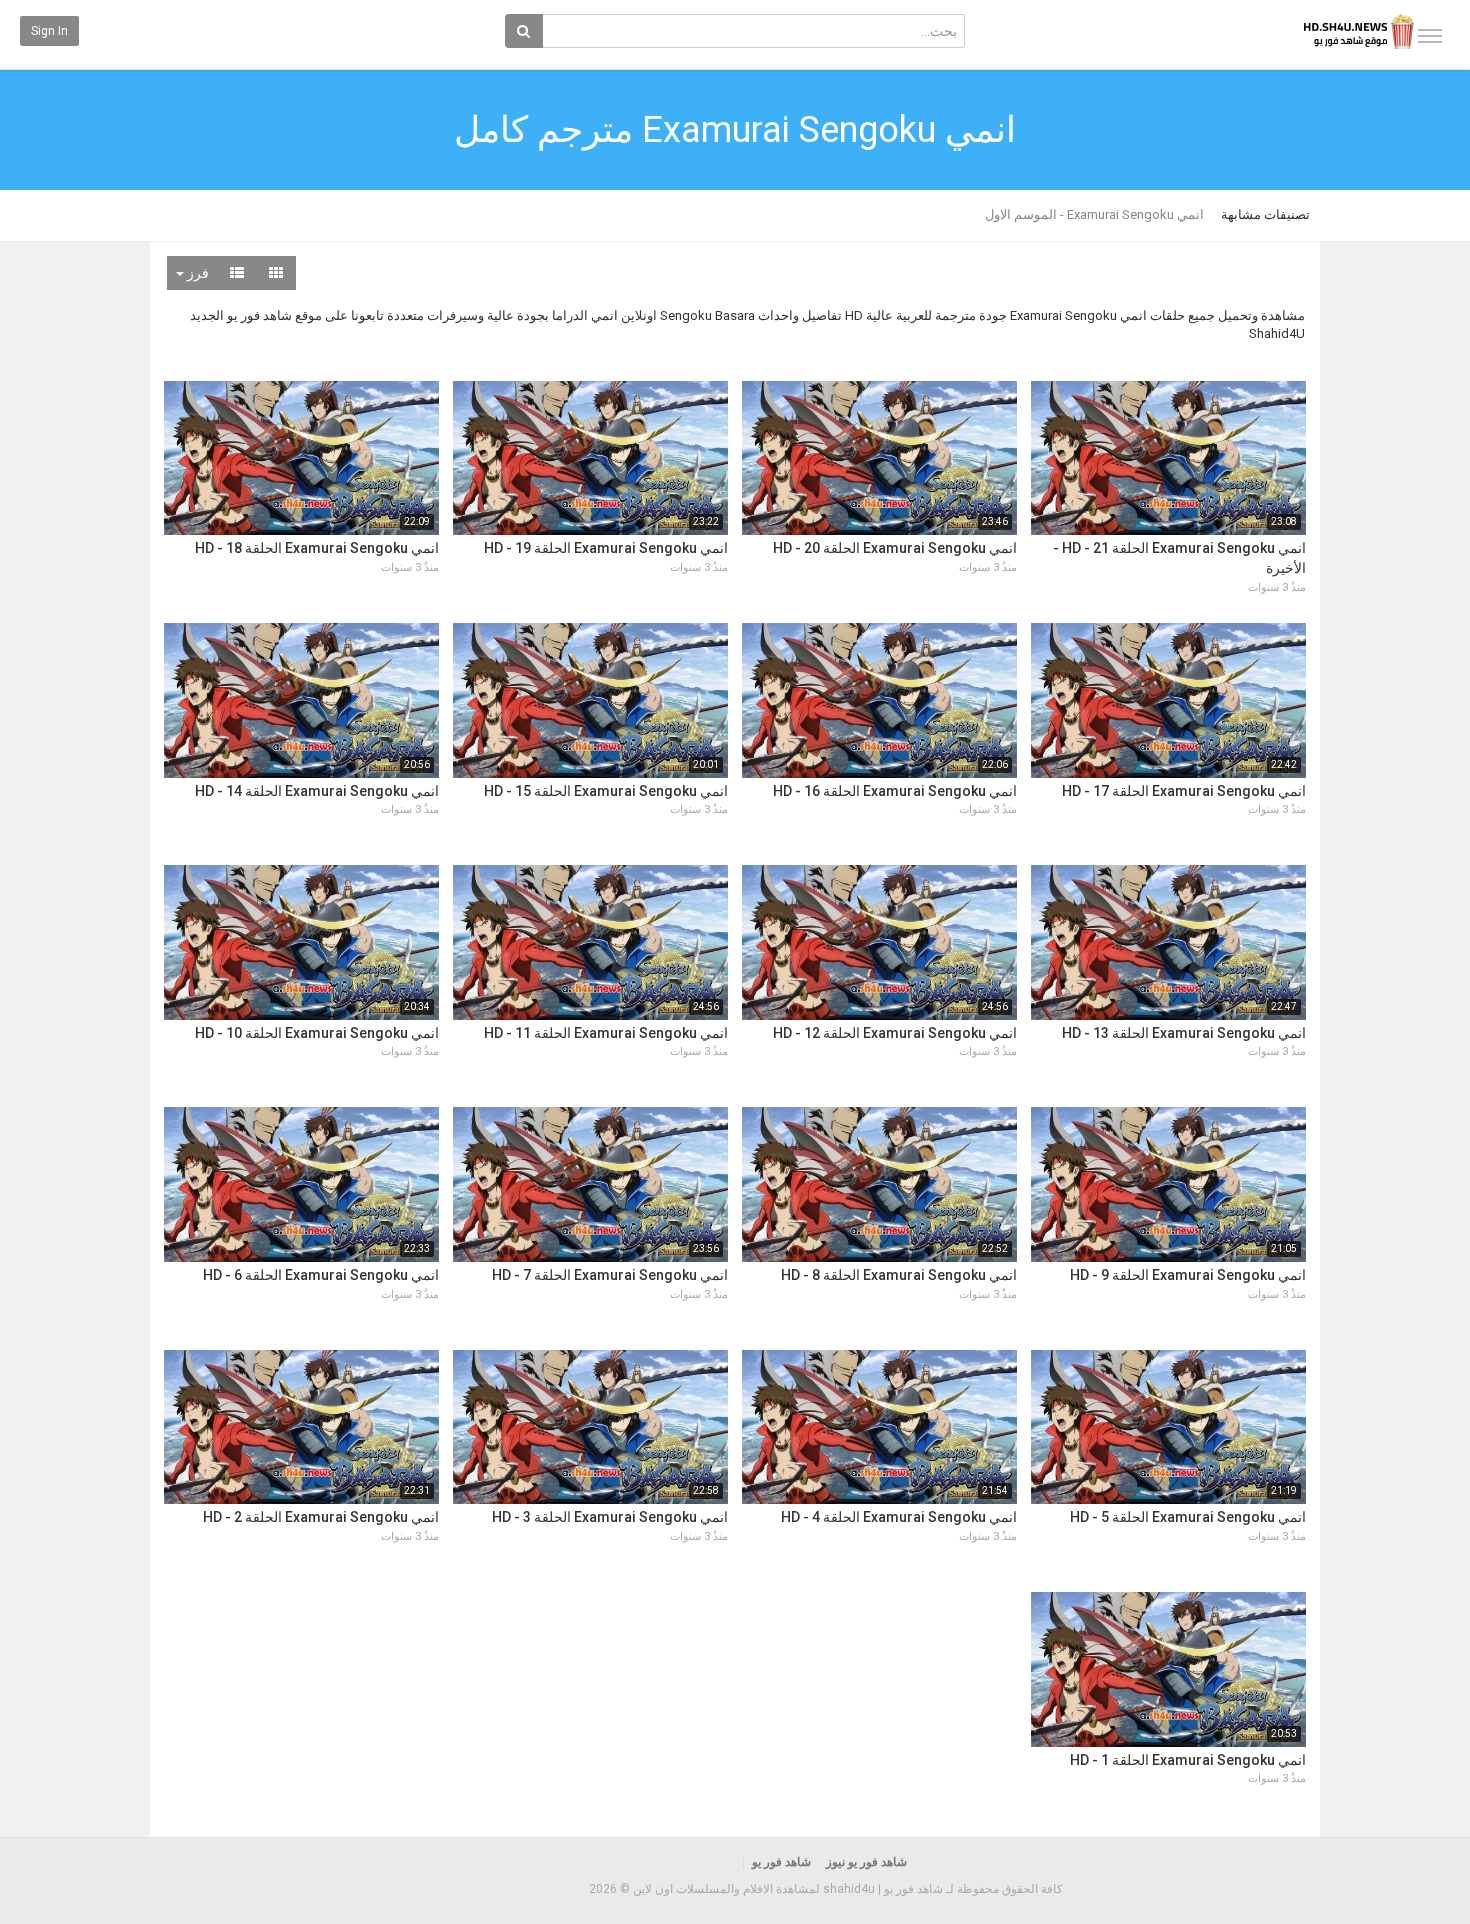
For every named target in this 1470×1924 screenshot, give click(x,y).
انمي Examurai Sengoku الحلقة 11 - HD (606, 1033)
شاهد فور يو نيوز (866, 1862)
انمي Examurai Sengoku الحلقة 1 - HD (1188, 1760)
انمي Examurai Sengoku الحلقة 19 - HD (606, 548)
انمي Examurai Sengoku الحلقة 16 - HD (895, 791)
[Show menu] (1430, 36)
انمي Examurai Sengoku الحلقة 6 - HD (321, 1275)
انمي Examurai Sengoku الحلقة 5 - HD (1188, 1517)
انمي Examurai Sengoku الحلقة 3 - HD (610, 1517)
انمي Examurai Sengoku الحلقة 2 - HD (321, 1517)
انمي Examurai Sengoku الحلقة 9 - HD (1188, 1275)
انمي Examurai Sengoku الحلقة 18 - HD (317, 548)
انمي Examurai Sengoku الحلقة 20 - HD (895, 548)
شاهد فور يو (781, 1862)
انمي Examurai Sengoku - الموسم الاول (1094, 214)
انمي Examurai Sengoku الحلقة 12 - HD (895, 1033)
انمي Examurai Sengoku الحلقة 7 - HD (610, 1275)
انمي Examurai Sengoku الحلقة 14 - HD (317, 791)
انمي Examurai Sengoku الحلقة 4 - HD (899, 1517)
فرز (196, 273)
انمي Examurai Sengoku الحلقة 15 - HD (606, 791)
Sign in (49, 31)
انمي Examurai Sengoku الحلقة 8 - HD (899, 1275)
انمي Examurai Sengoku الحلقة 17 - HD (1184, 791)
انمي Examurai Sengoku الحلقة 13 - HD (1184, 1033)
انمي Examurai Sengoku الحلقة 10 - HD (317, 1033)
